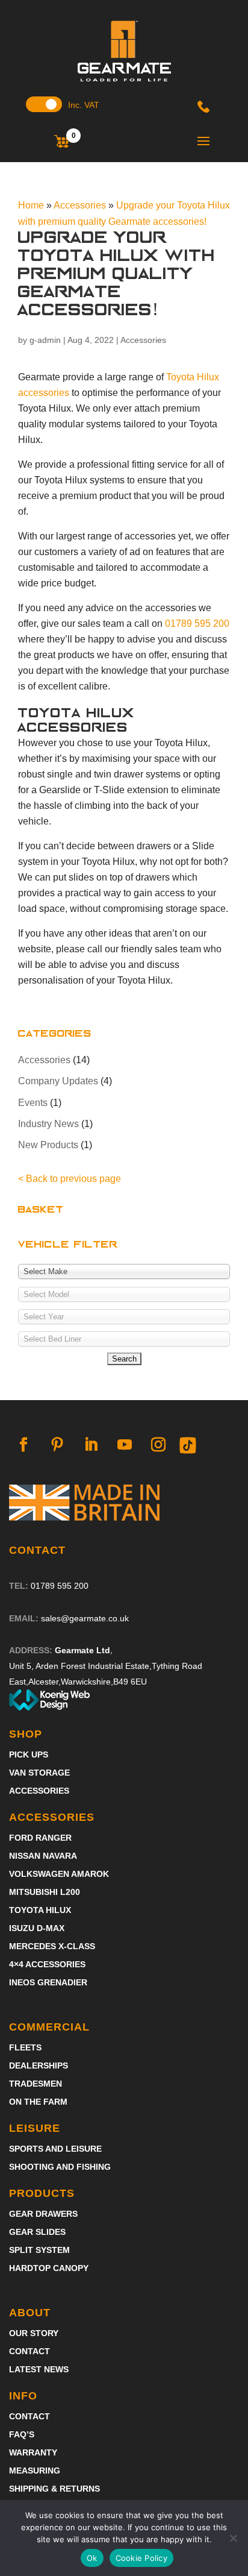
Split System (39, 2250)
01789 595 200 (197, 624)
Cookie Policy (141, 2558)
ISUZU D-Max (37, 1928)
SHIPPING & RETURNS (54, 2489)
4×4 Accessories (47, 1965)
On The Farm (38, 2102)
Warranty (33, 2453)
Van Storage (39, 1773)
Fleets (25, 2048)
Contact (29, 2351)
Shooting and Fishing (60, 2167)
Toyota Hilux (40, 1910)
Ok (92, 2558)
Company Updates (58, 1081)
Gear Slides (37, 2232)
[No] (233, 2538)
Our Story (34, 2333)
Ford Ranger (40, 1838)
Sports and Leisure (55, 2149)
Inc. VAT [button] (84, 105)
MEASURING (35, 2471)
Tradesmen (36, 2084)
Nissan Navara (43, 1856)
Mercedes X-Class (52, 1946)
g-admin (45, 340)
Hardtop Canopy (49, 2268)
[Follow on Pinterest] (57, 1445)
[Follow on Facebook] (23, 1445)
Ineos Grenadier (48, 1983)
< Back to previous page (70, 1179)
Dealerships (39, 2066)
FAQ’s (22, 2435)
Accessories (143, 340)
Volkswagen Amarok (59, 1874)
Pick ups (29, 1755)
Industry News (48, 1124)
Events (33, 1103)
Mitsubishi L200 (45, 1892)
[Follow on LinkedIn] (91, 1445)
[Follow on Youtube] (125, 1445)
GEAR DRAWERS (43, 2214)
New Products (48, 1145)
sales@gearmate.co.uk (85, 1618)
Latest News (39, 2370)
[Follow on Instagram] (158, 1445)
